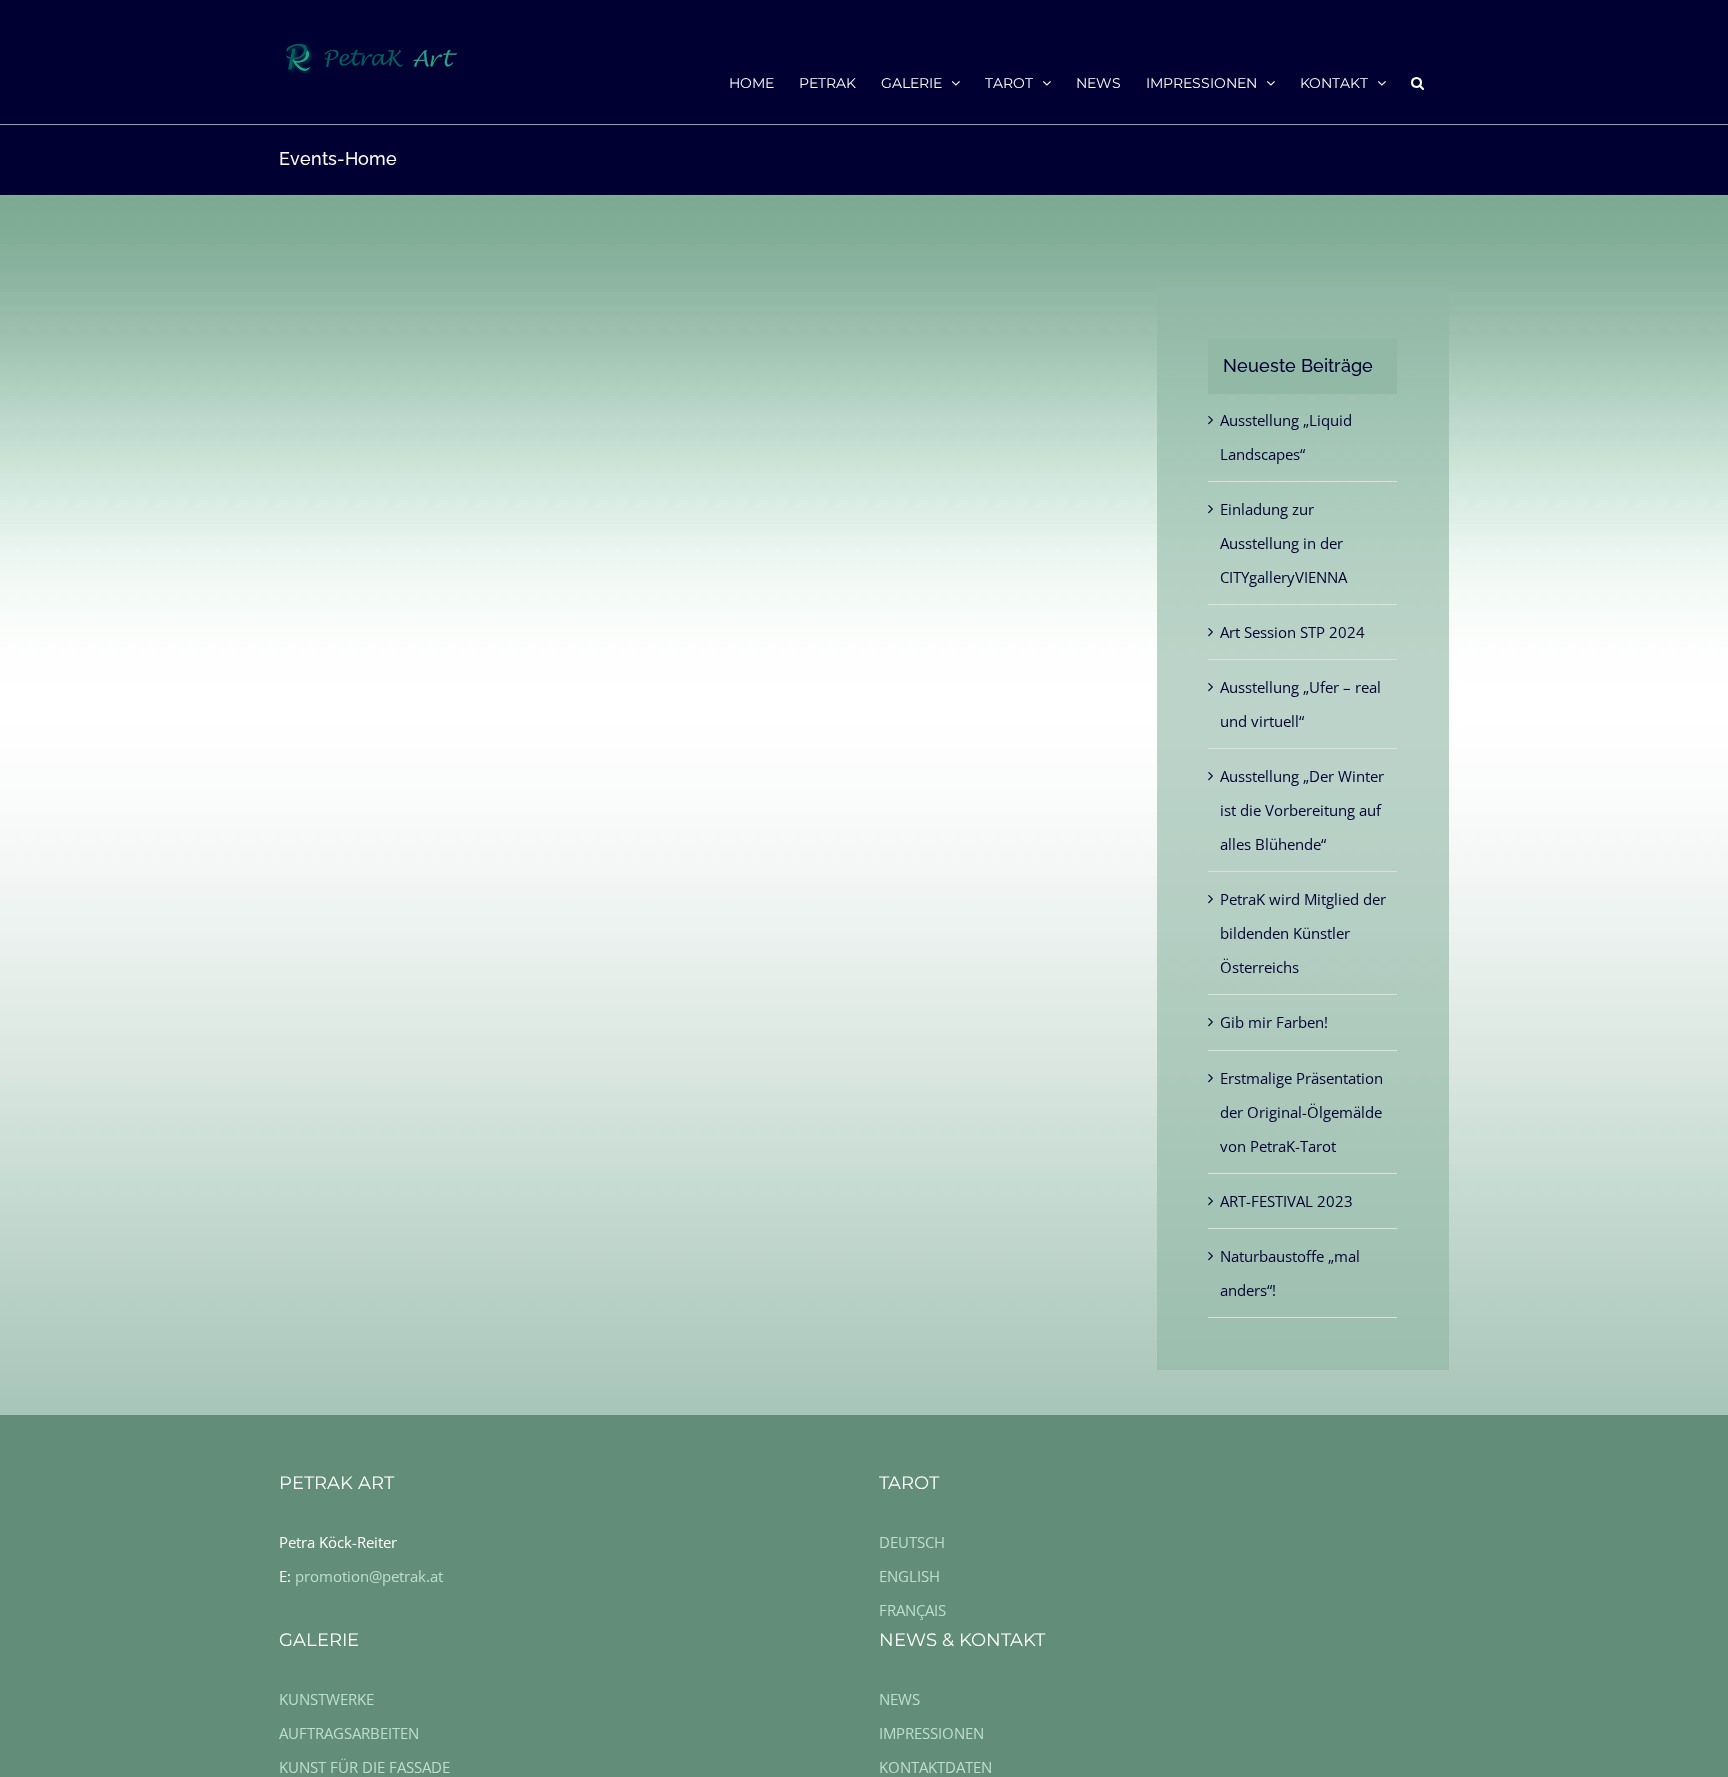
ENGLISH (909, 1576)
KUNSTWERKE (326, 1699)
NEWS (899, 1699)
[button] (1417, 82)
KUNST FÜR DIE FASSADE (364, 1767)
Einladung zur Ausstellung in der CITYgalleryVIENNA (1283, 543)
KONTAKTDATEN (935, 1767)
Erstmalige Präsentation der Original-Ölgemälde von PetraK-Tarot (1301, 1112)
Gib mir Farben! (1274, 1022)
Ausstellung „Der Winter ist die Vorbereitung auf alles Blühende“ (1302, 810)
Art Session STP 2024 (1292, 632)
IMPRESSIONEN (931, 1733)
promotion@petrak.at (369, 1576)
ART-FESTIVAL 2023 (1286, 1201)
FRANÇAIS (912, 1610)
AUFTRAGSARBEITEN (349, 1733)
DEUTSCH (912, 1542)
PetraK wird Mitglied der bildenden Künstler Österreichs (1303, 933)
